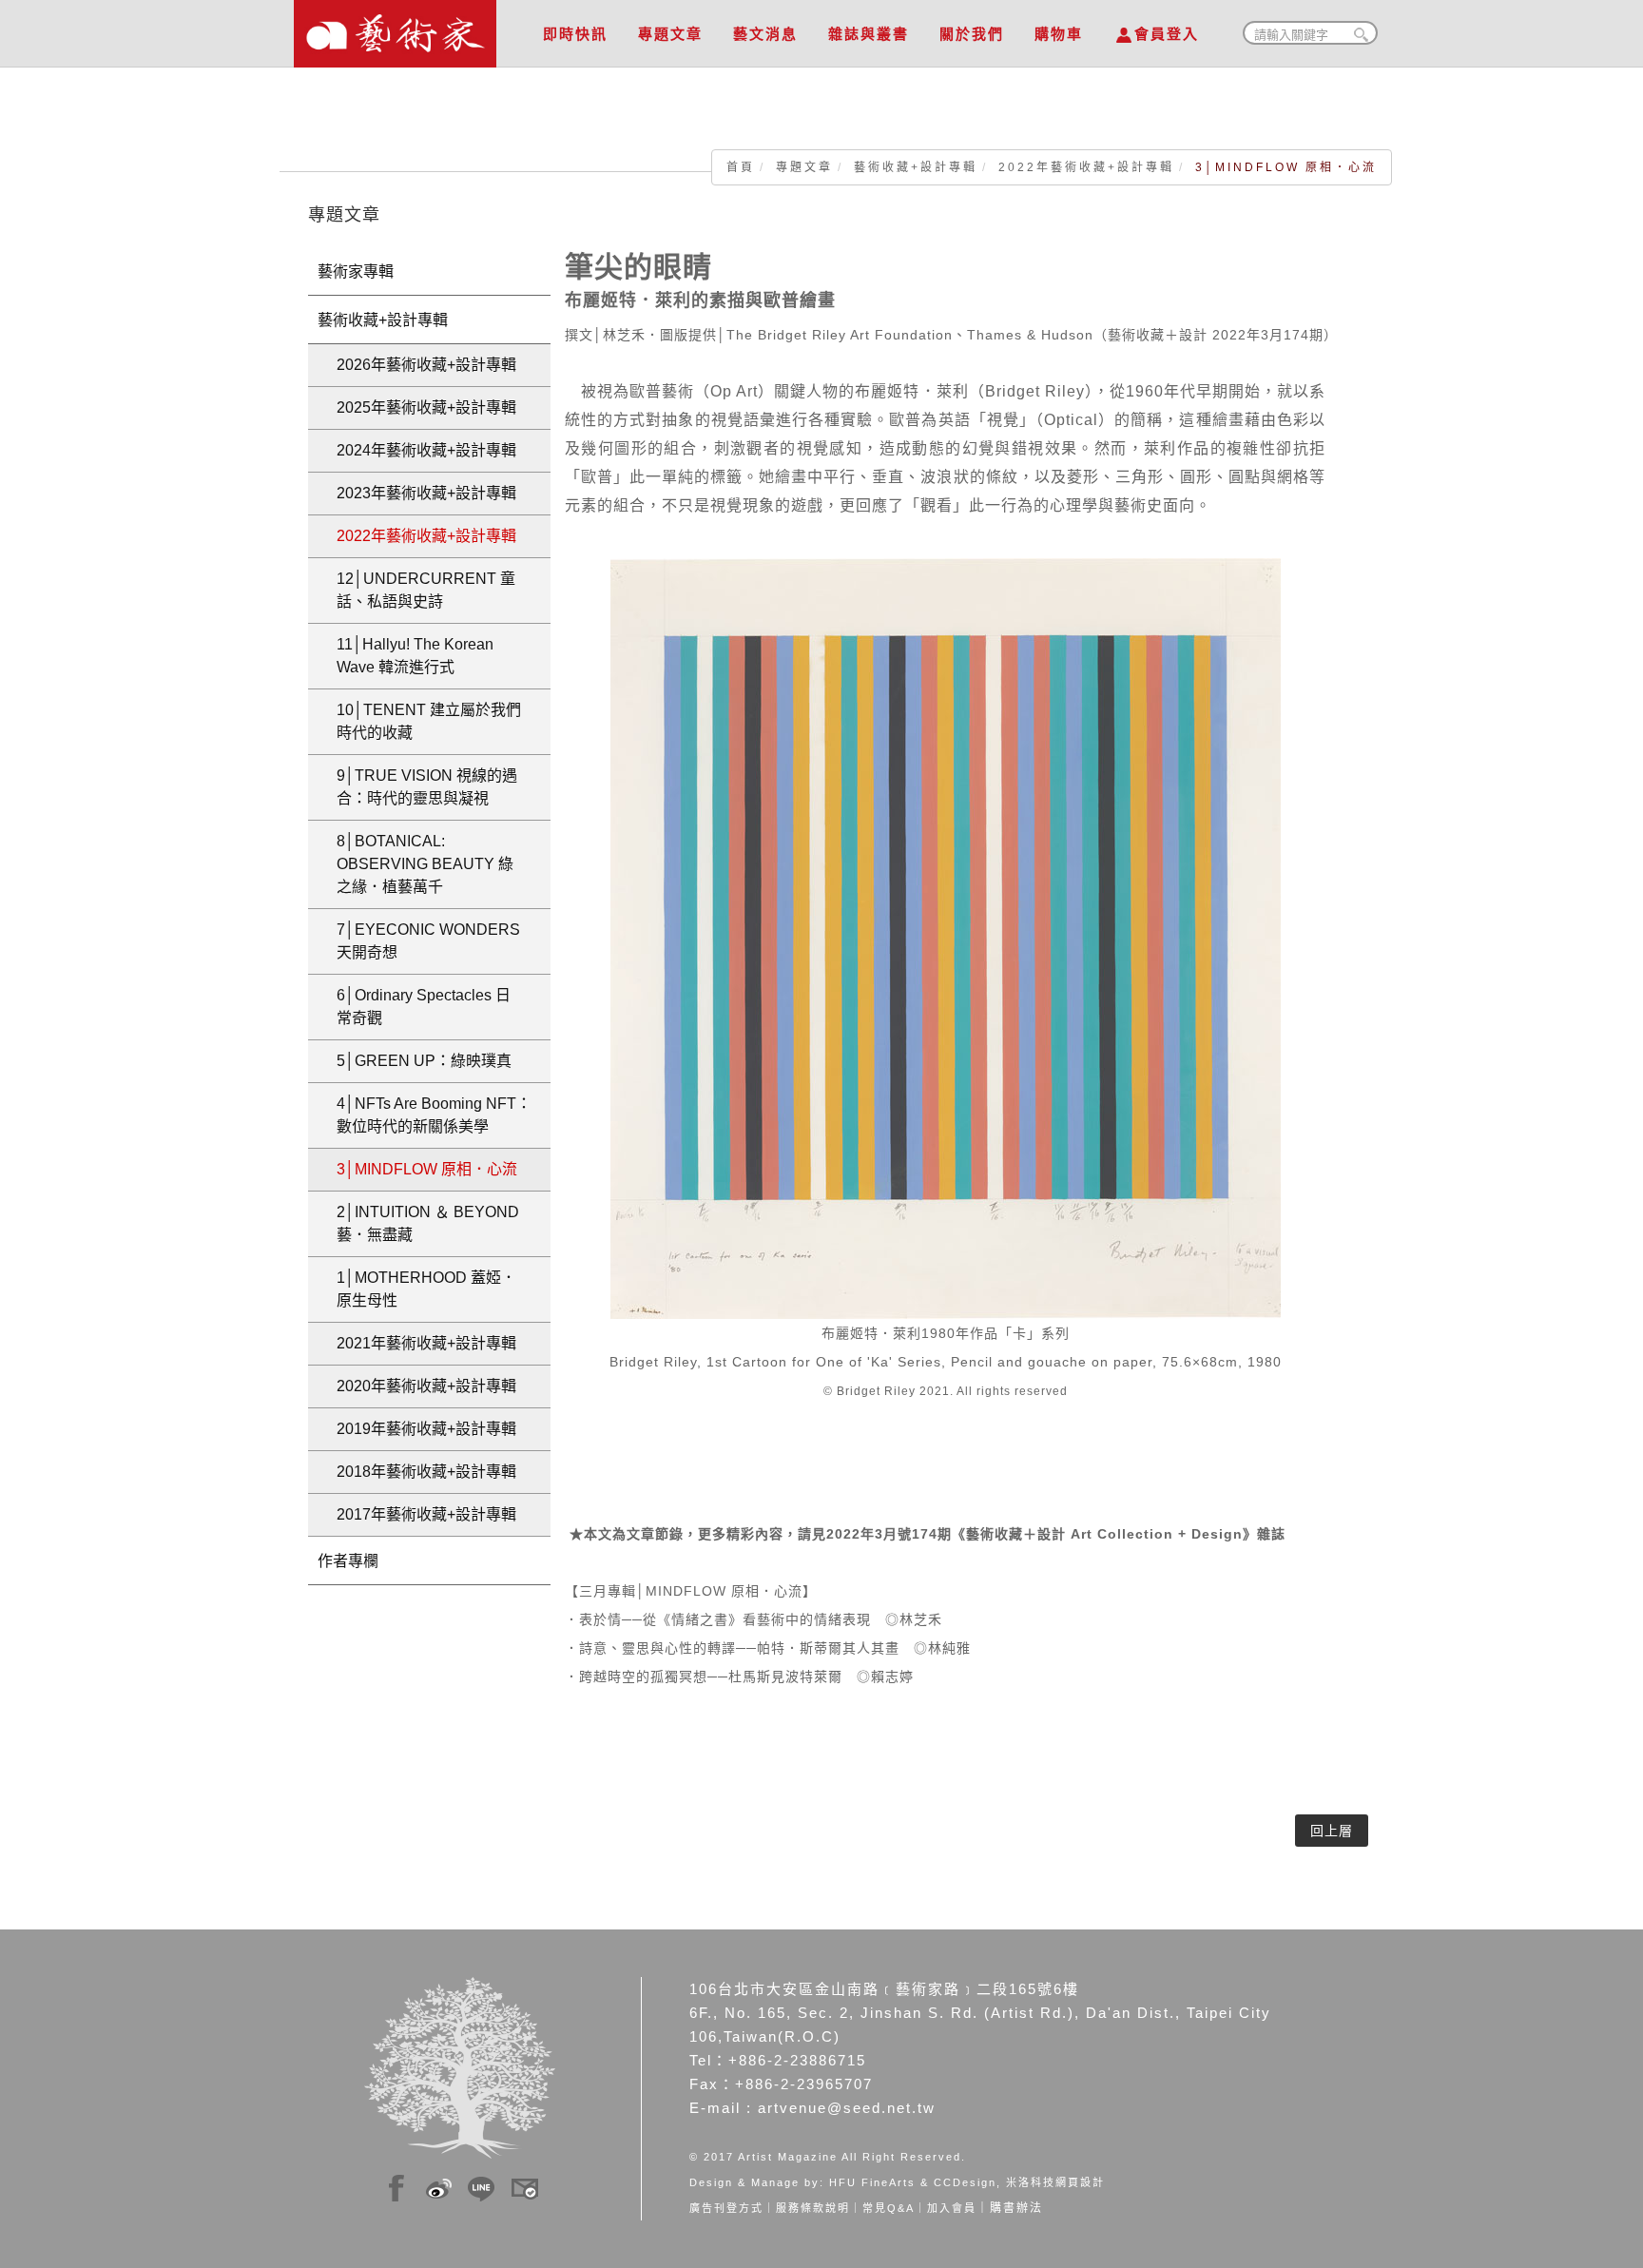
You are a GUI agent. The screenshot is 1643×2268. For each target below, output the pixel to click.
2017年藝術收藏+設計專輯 (426, 1514)
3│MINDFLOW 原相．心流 (427, 1169)
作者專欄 (348, 1561)
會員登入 (1167, 34)
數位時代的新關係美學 (434, 1115)
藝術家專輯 (356, 271)
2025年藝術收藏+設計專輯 (426, 407)
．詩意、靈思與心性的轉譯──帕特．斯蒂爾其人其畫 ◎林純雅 (768, 1648)
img (396, 2185)
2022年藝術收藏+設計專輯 (1086, 167)
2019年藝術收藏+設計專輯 (426, 1429)
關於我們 (972, 34)
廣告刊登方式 (726, 2208)
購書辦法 (1016, 2208)
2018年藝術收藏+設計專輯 (426, 1472)
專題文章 (670, 34)
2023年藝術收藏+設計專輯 (426, 493)
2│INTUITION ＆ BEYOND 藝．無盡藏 (428, 1223)
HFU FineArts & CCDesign (913, 2182)
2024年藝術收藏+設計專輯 (426, 450)
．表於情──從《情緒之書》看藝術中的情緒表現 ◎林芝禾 (754, 1619)
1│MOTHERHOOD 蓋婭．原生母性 (426, 1289)
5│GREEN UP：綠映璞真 (424, 1061)
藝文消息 (765, 34)
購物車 (1059, 34)
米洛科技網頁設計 (1055, 2182)
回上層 (1332, 1831)
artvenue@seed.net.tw (847, 2108)
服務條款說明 (813, 2208)
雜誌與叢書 (869, 34)
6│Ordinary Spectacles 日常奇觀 (424, 1007)
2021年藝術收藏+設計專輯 (426, 1343)
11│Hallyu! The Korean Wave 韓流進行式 (415, 656)
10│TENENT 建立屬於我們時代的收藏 (429, 721)
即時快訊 (575, 34)
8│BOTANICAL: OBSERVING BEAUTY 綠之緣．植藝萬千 (425, 864)
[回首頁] (395, 29)
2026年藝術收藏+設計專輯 (426, 365)
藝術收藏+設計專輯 (916, 167)
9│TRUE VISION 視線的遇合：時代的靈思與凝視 (427, 787)
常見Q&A (889, 2208)
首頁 (741, 167)
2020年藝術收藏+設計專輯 (426, 1386)
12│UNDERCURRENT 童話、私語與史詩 (426, 590)
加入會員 (952, 2208)
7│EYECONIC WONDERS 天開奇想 (428, 941)
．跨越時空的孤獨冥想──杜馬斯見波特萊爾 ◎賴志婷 (739, 1677)
